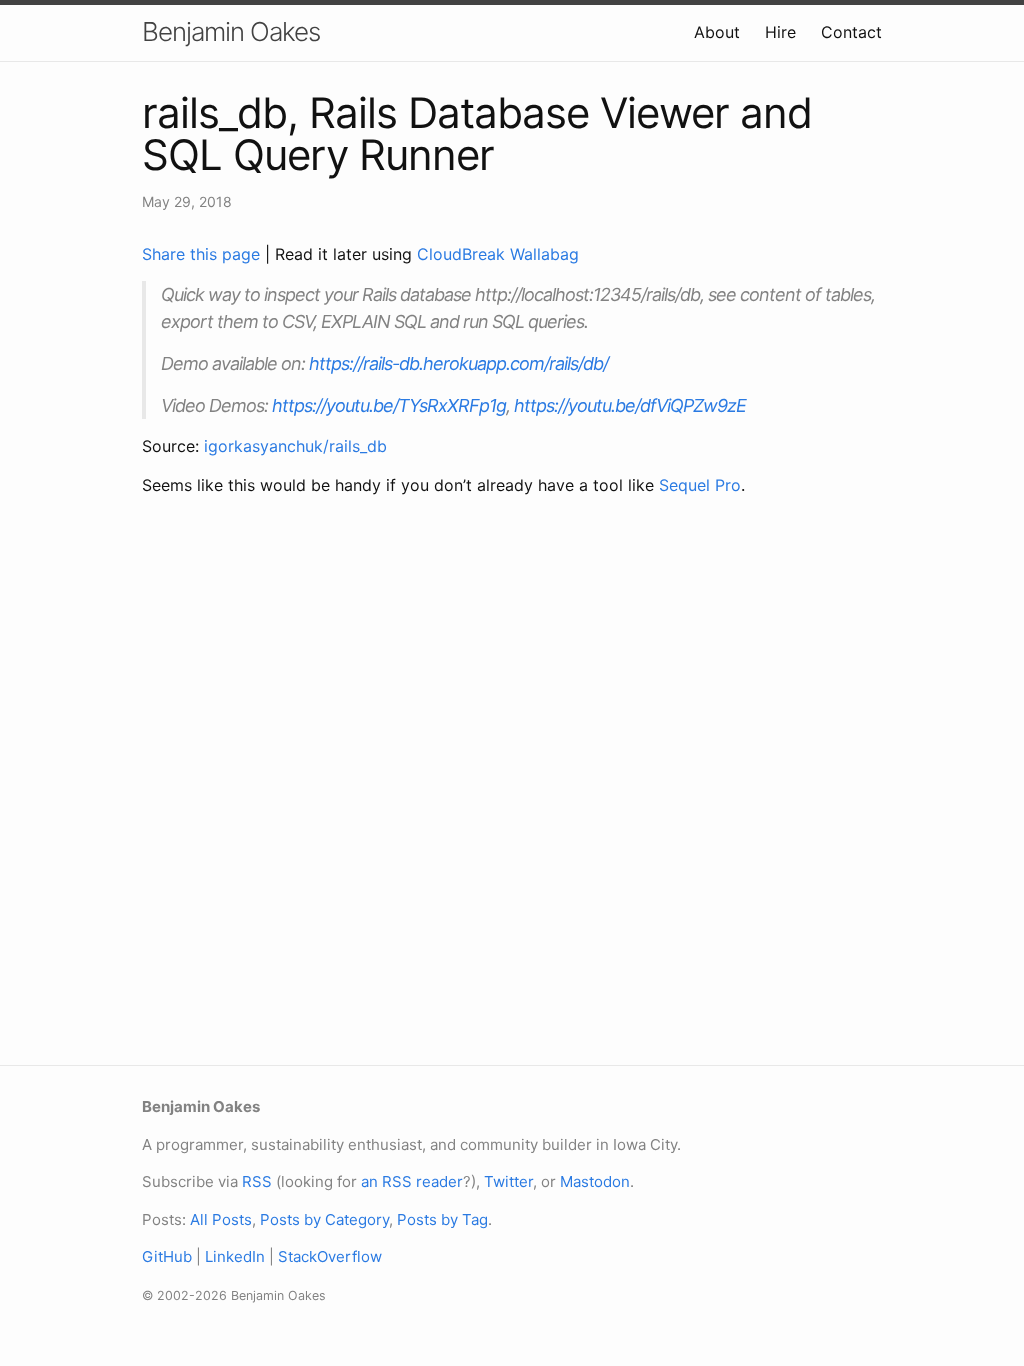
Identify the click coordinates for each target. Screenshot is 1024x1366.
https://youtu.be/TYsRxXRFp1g (389, 405)
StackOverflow (330, 1256)
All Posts (221, 1219)
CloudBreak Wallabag (498, 254)
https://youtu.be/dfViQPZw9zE (630, 405)
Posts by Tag (442, 1219)
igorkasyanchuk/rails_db (295, 446)
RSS (257, 1181)
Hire (780, 32)
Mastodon (595, 1181)
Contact (851, 32)
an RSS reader (412, 1181)
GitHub (167, 1256)
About (717, 32)
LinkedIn (235, 1256)
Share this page (203, 254)
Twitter (508, 1181)
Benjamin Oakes (231, 31)
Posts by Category (324, 1219)
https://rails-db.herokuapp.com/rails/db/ (458, 363)
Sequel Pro (700, 485)
